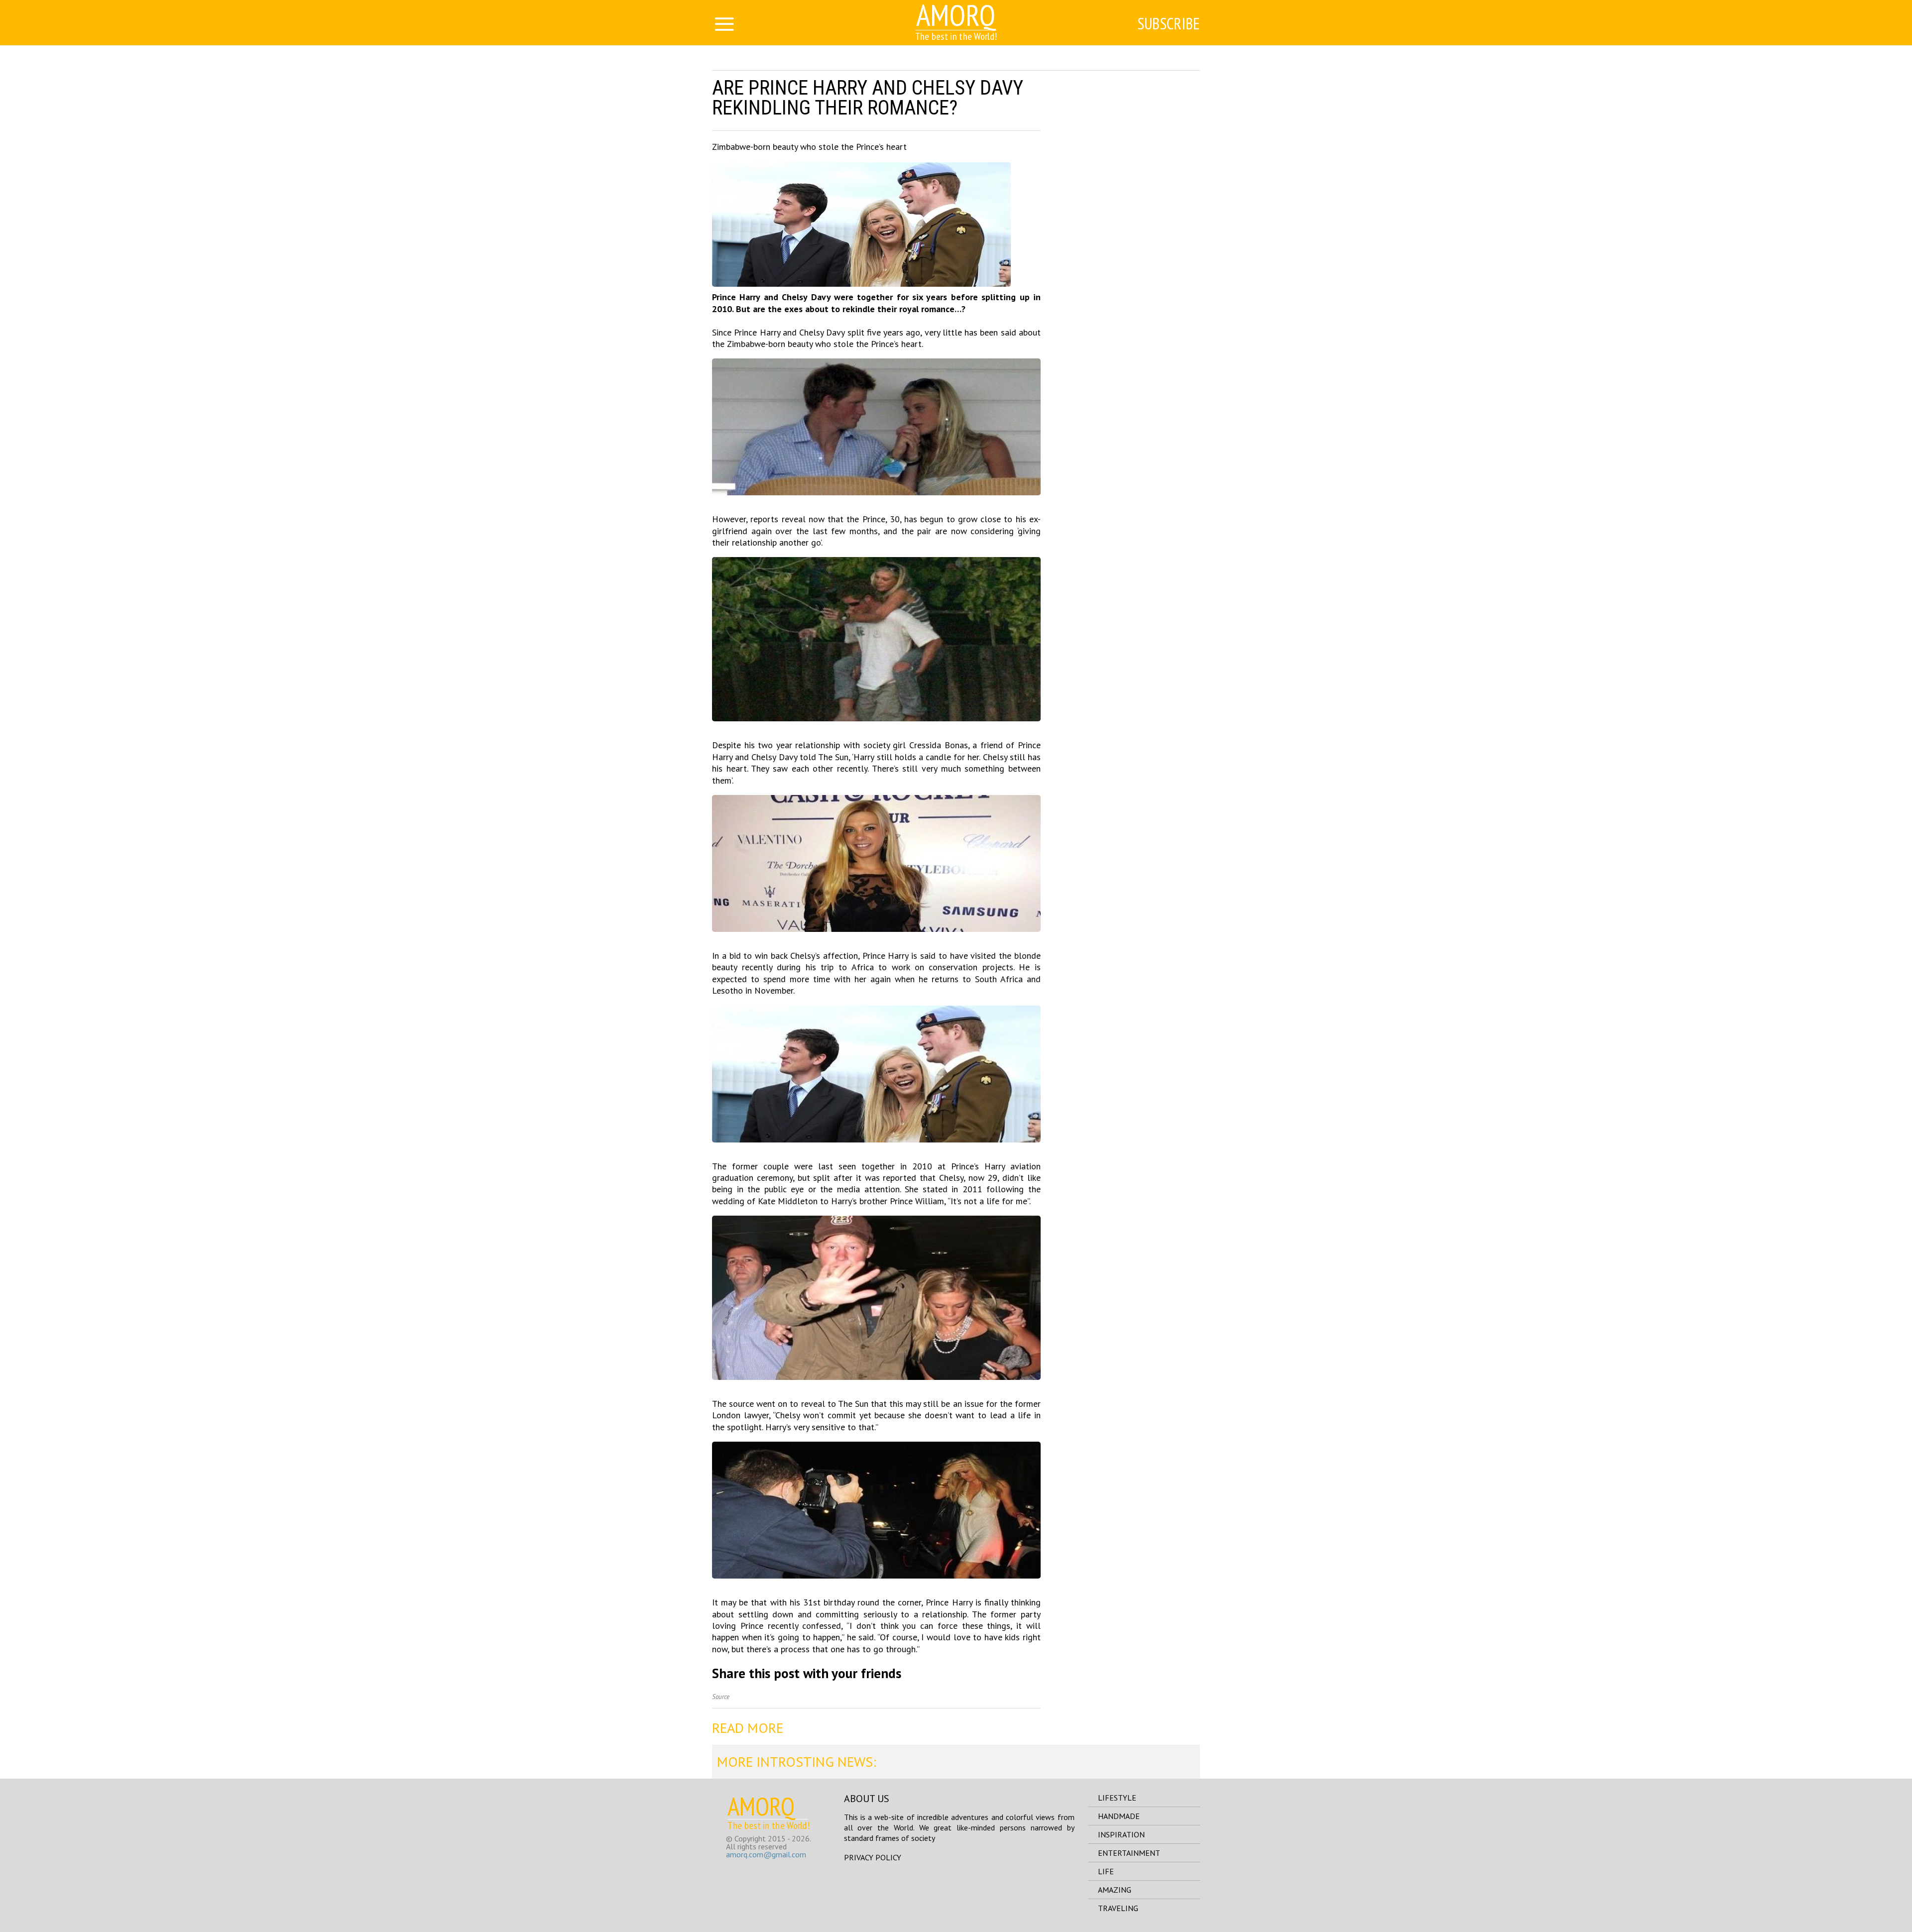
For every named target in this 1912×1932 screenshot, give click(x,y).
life (1106, 1871)
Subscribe (1169, 23)
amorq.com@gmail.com (766, 1854)
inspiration (1121, 1834)
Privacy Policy (873, 1857)
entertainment (1129, 1853)
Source (721, 1697)
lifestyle (1117, 1798)
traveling (1118, 1908)
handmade (1119, 1816)
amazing (1115, 1890)
